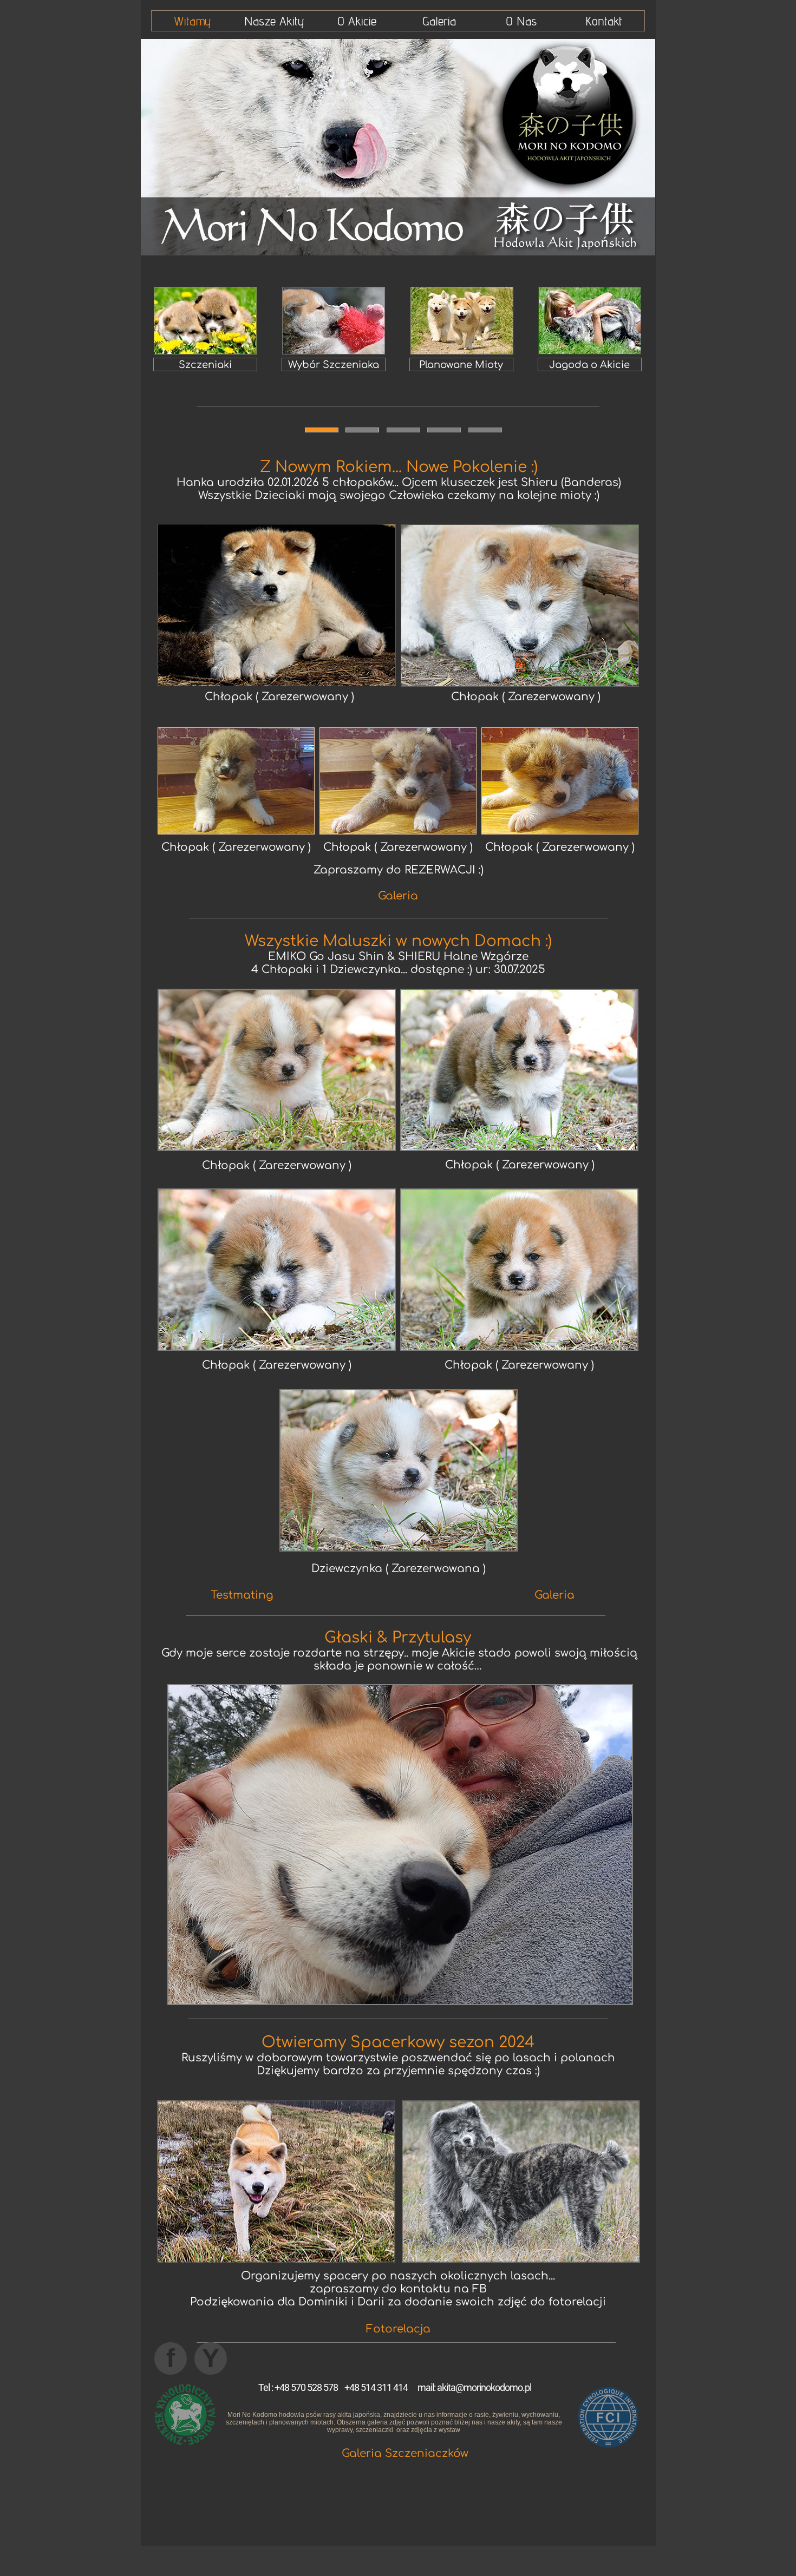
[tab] (322, 430)
